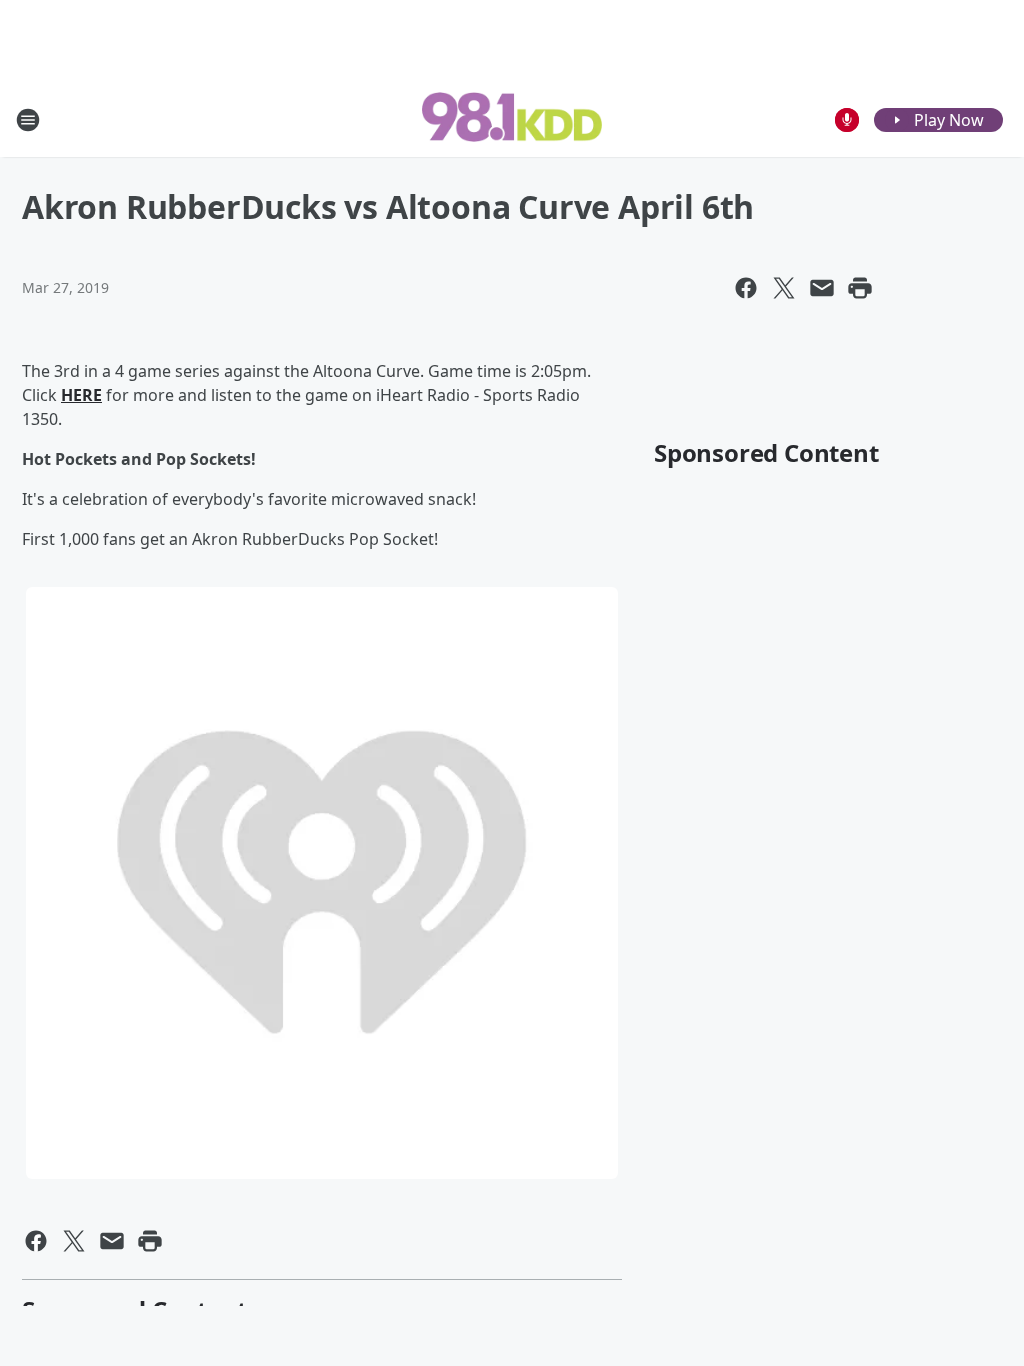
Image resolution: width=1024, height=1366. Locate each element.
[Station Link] (512, 119)
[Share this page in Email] (822, 288)
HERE (81, 395)
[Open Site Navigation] (28, 120)
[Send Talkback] (847, 120)
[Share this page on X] (784, 288)
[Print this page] (860, 288)
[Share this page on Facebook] (746, 288)
